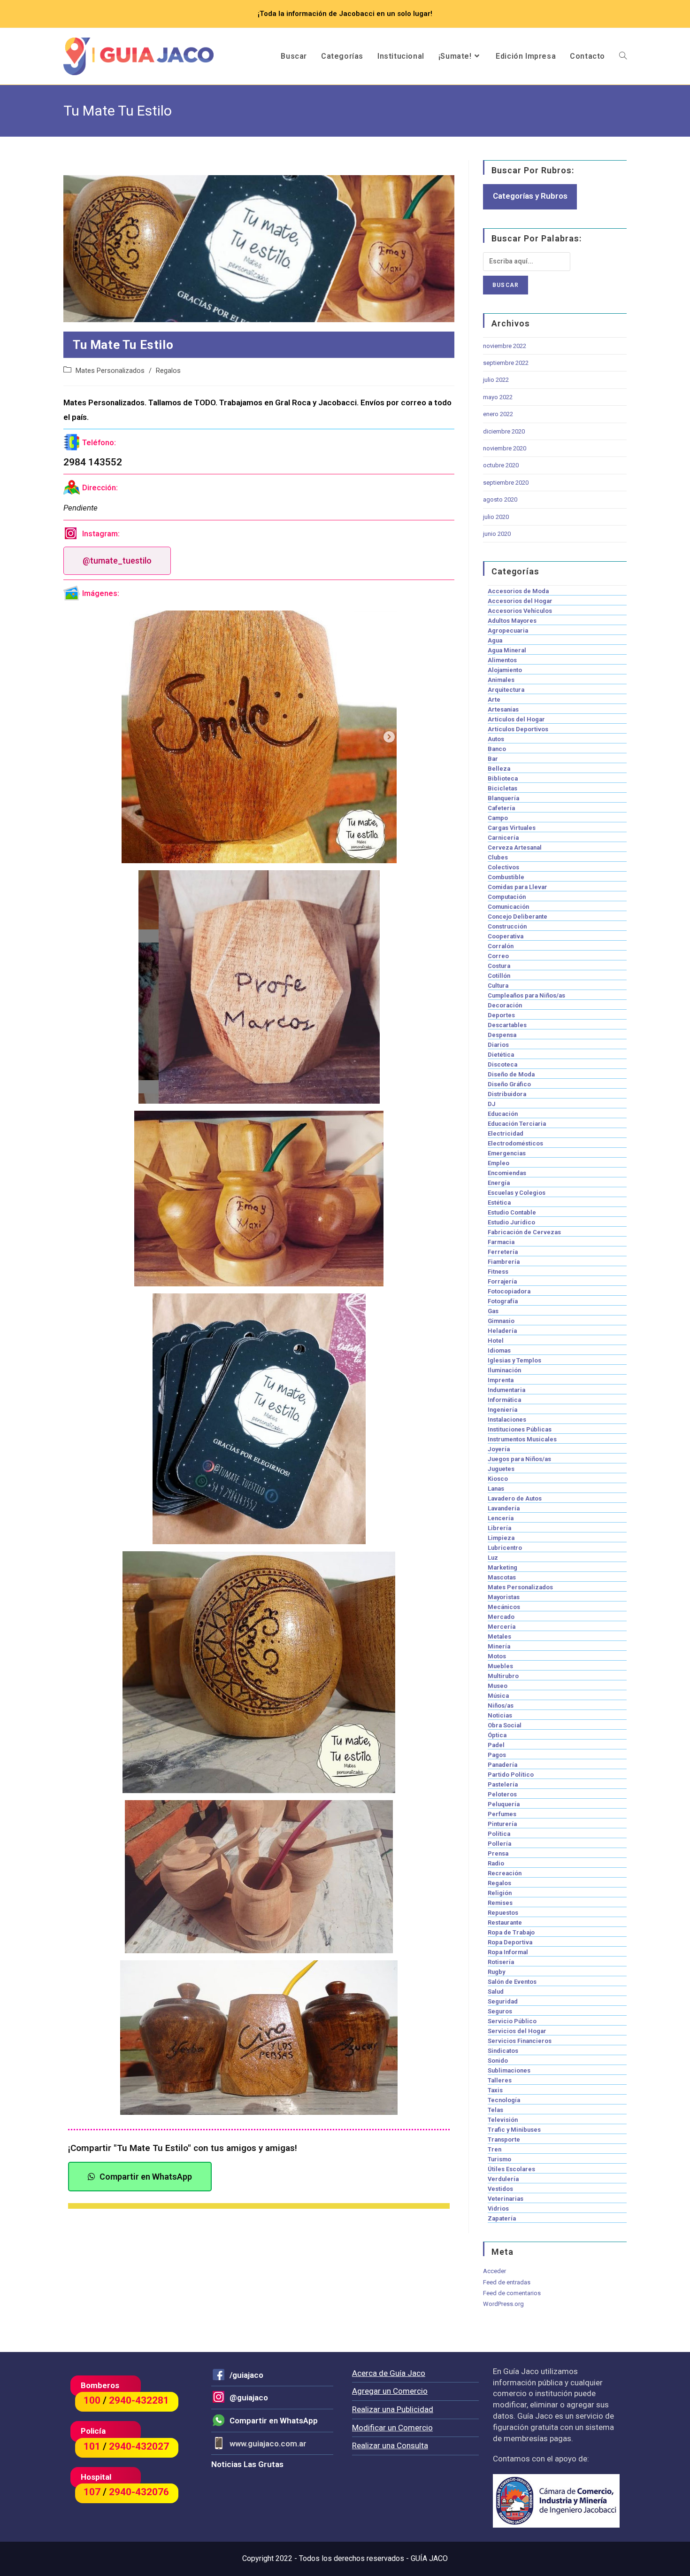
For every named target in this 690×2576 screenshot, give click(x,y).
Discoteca (502, 1064)
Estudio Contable (512, 1212)
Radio (496, 1863)
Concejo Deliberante (517, 917)
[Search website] (623, 56)
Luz (493, 1558)
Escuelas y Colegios (517, 1193)
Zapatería (502, 2218)
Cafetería (501, 808)
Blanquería (503, 798)
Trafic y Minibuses (514, 2130)
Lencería (501, 1518)
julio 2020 (496, 517)
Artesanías (503, 709)
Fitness (498, 1272)
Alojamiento (505, 670)
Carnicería (503, 838)
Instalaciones (507, 1420)
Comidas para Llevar (517, 887)
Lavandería (504, 1508)
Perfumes (502, 1814)
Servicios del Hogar (517, 2031)
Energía (499, 1183)
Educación (503, 1114)
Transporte (504, 2139)
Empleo (498, 1163)
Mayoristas (504, 1597)
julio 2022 (496, 380)
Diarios (498, 1045)
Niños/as (501, 1706)
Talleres (500, 2080)
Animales (501, 680)
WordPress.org (503, 2304)
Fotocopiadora (509, 1291)
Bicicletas (502, 788)
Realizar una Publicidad (393, 2409)
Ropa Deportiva (510, 1942)
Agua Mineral (507, 650)
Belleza (499, 769)
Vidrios (498, 2209)
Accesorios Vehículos (520, 611)
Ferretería (503, 1252)
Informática (504, 1400)
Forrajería (502, 1281)
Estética (499, 1203)
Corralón (501, 946)
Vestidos (500, 2189)
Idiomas (499, 1350)
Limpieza (501, 1538)
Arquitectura (506, 690)
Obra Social (505, 1725)
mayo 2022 (498, 397)
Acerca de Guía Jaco (389, 2373)
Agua (495, 640)
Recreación (505, 1873)
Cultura (498, 986)
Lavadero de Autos (515, 1498)
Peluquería (504, 1804)
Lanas (496, 1489)
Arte (494, 700)
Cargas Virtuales (512, 828)
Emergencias (507, 1153)
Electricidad (506, 1133)
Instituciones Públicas (520, 1429)
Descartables (507, 1025)
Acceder (494, 2271)
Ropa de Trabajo (511, 1932)
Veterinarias (506, 2199)
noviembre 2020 (505, 448)
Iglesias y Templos (514, 1360)
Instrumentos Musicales (522, 1439)
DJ (492, 1104)
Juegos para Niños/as (519, 1459)
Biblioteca (503, 778)
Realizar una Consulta (390, 2445)
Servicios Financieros (520, 2041)
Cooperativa (506, 936)
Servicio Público (512, 2021)
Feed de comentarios (512, 2293)
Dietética (501, 1055)
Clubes (498, 857)
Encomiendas (507, 1173)
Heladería (502, 1331)
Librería (499, 1528)
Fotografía (503, 1301)
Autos (496, 739)
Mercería (502, 1627)
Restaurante (505, 1922)
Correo (498, 956)
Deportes (501, 1015)
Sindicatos (503, 2051)
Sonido (498, 2061)
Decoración (505, 1005)
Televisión (503, 2120)
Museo (498, 1686)
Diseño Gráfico (509, 1084)
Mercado (501, 1617)
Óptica (497, 1735)
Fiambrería (504, 1262)
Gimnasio (501, 1321)
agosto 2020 (500, 499)
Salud (496, 1992)
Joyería (499, 1449)
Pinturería (502, 1824)
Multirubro (503, 1676)
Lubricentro (505, 1548)
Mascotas (502, 1577)
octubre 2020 (501, 465)
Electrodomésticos (515, 1143)
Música (498, 1696)
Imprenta (501, 1380)
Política (499, 1834)
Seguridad (503, 2001)
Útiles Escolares (511, 2169)
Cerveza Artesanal (515, 847)
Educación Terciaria (517, 1124)
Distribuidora (507, 1094)
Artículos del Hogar (516, 719)
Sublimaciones (509, 2070)
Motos (497, 1656)
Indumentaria (506, 1390)
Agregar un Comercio (390, 2391)
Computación (507, 897)
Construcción (507, 926)
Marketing (502, 1567)
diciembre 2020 (504, 431)
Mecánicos (504, 1607)
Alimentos (502, 660)
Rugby (496, 1972)
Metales (499, 1636)
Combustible (506, 877)
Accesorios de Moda (518, 591)
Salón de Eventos (512, 1982)
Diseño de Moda (511, 1074)
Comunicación (508, 907)
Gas (493, 1311)
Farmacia (501, 1242)
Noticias (500, 1715)
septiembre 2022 (506, 363)
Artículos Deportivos (518, 729)
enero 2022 (498, 414)
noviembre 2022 (505, 346)
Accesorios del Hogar (520, 601)
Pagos (497, 1755)
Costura (499, 966)
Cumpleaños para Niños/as (526, 995)
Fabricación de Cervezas (524, 1232)
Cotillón (499, 976)
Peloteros (502, 1794)
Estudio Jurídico (511, 1222)
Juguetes (501, 1469)
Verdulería (503, 2179)
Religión (500, 1893)
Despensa (502, 1035)
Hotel (496, 1341)
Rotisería (501, 1962)
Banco (497, 749)
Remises (500, 1903)
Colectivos (503, 867)
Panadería (502, 1765)
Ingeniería (502, 1410)
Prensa (498, 1853)
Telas (495, 2110)
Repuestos (503, 1913)
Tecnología (504, 2100)
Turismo (499, 2159)
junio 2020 (497, 534)
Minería (499, 1646)
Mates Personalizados (110, 371)
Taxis (495, 2090)
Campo (498, 818)
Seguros (500, 2011)
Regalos (168, 371)
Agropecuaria (508, 630)
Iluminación (504, 1370)
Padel (496, 1745)
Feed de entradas (507, 2282)
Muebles (500, 1666)
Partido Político (511, 1775)
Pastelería (503, 1784)
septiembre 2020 (506, 483)
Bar (493, 759)
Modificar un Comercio (392, 2428)
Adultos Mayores (512, 621)
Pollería (499, 1844)
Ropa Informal (508, 1952)
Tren (494, 2149)
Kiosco (498, 1479)
